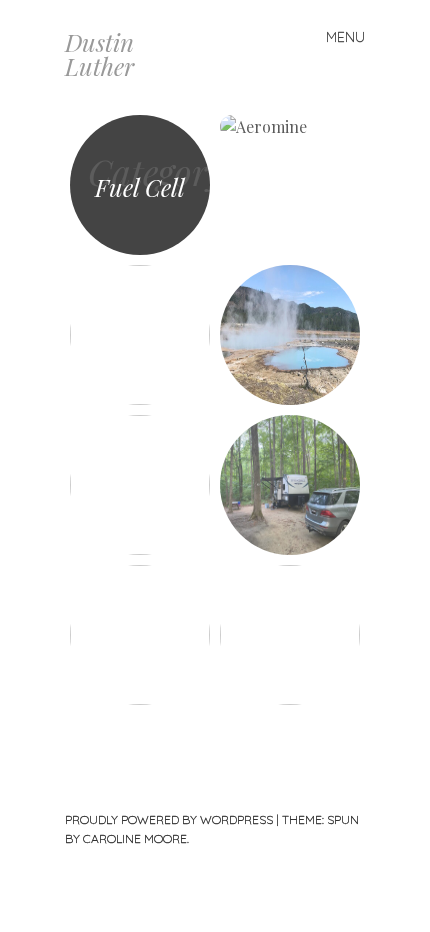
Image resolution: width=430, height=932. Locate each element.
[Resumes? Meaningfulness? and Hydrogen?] (290, 635)
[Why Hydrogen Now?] (140, 485)
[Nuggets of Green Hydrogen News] (290, 185)
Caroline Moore (135, 838)
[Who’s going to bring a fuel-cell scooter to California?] (140, 635)
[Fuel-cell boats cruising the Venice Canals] (140, 335)
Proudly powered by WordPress (169, 819)
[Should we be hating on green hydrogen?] (290, 335)
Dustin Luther (99, 54)
